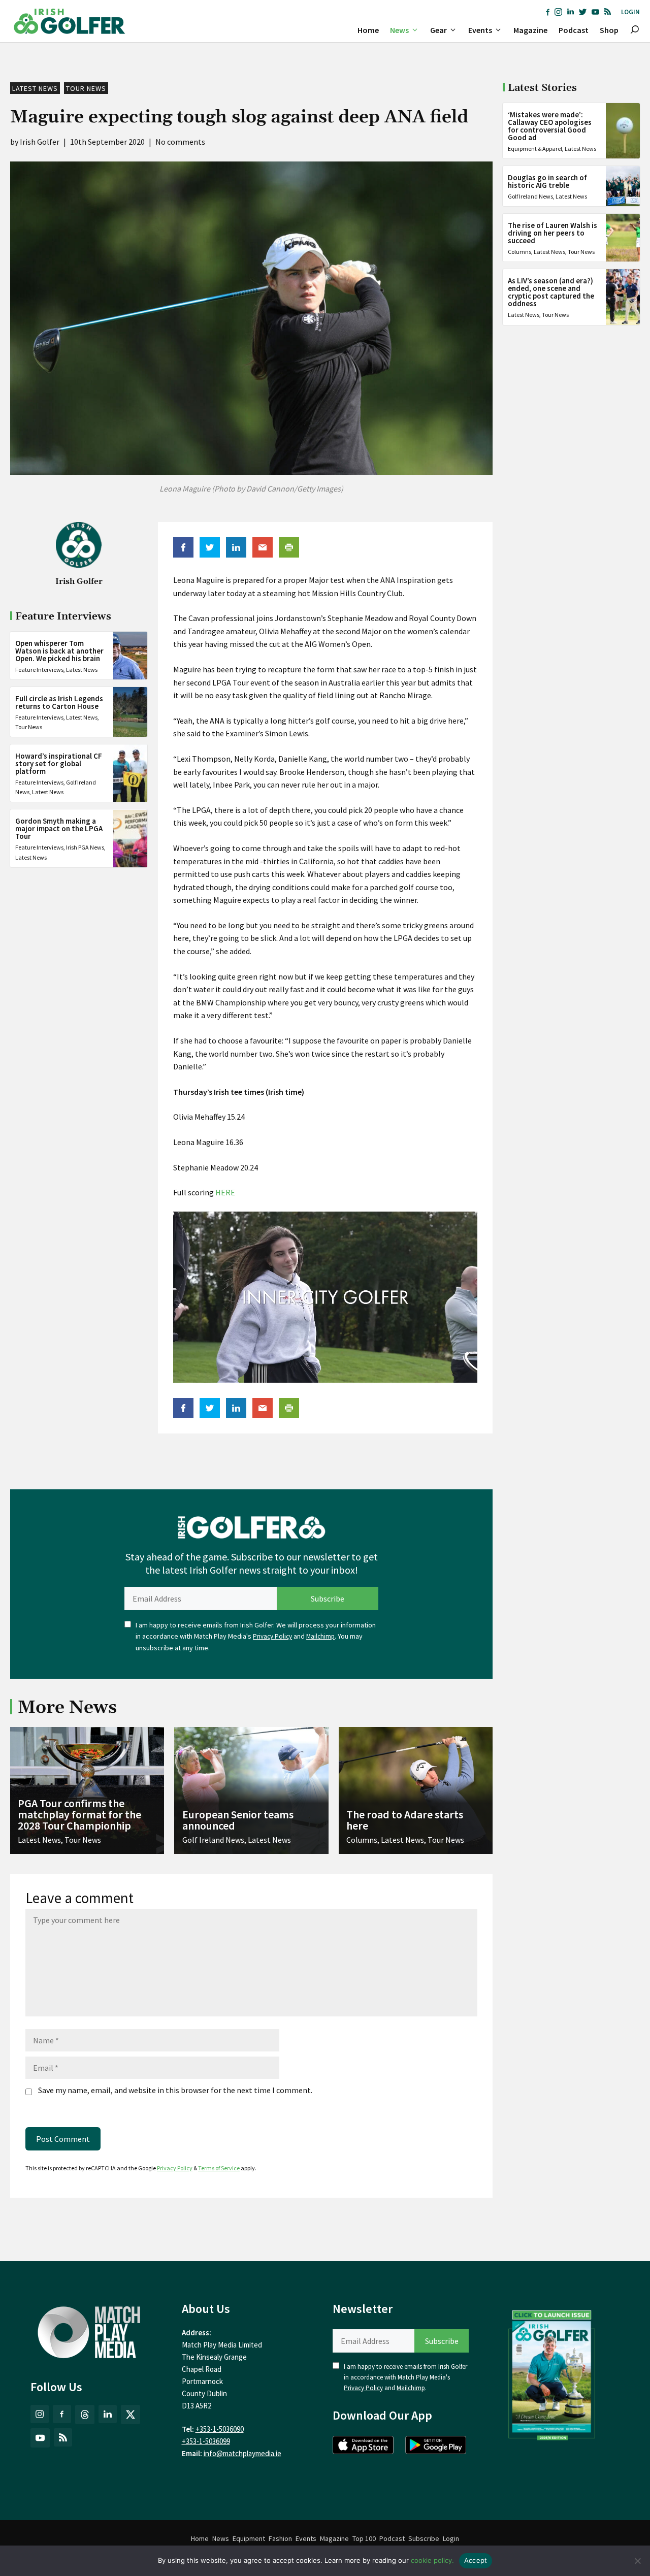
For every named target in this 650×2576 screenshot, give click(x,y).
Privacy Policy (272, 1636)
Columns (519, 252)
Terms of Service (219, 2168)
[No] (637, 2561)
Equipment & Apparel (535, 149)
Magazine (530, 30)
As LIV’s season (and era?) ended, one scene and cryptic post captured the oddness (551, 292)
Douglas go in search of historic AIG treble (547, 181)
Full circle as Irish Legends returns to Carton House (59, 702)
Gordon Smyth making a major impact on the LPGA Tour (59, 829)
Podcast (574, 30)
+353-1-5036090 (220, 2429)
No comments (180, 142)
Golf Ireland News (530, 196)
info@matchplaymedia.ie (242, 2453)
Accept (476, 2560)
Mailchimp (320, 1636)
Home (368, 30)
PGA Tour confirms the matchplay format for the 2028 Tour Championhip (79, 1814)
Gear (438, 30)
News (399, 30)
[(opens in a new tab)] (552, 2373)
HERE (225, 1192)
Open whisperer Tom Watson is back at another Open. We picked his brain (59, 651)
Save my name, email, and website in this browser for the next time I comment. (175, 2090)
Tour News (86, 88)
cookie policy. (432, 2560)
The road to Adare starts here (405, 1820)
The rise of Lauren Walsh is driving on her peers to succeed (552, 233)
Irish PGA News (85, 848)
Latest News (35, 88)
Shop (609, 30)
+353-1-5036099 (206, 2441)
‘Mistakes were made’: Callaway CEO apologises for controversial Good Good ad (550, 126)
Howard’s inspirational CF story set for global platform (59, 763)
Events (480, 30)
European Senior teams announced (238, 1820)
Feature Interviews (39, 670)
